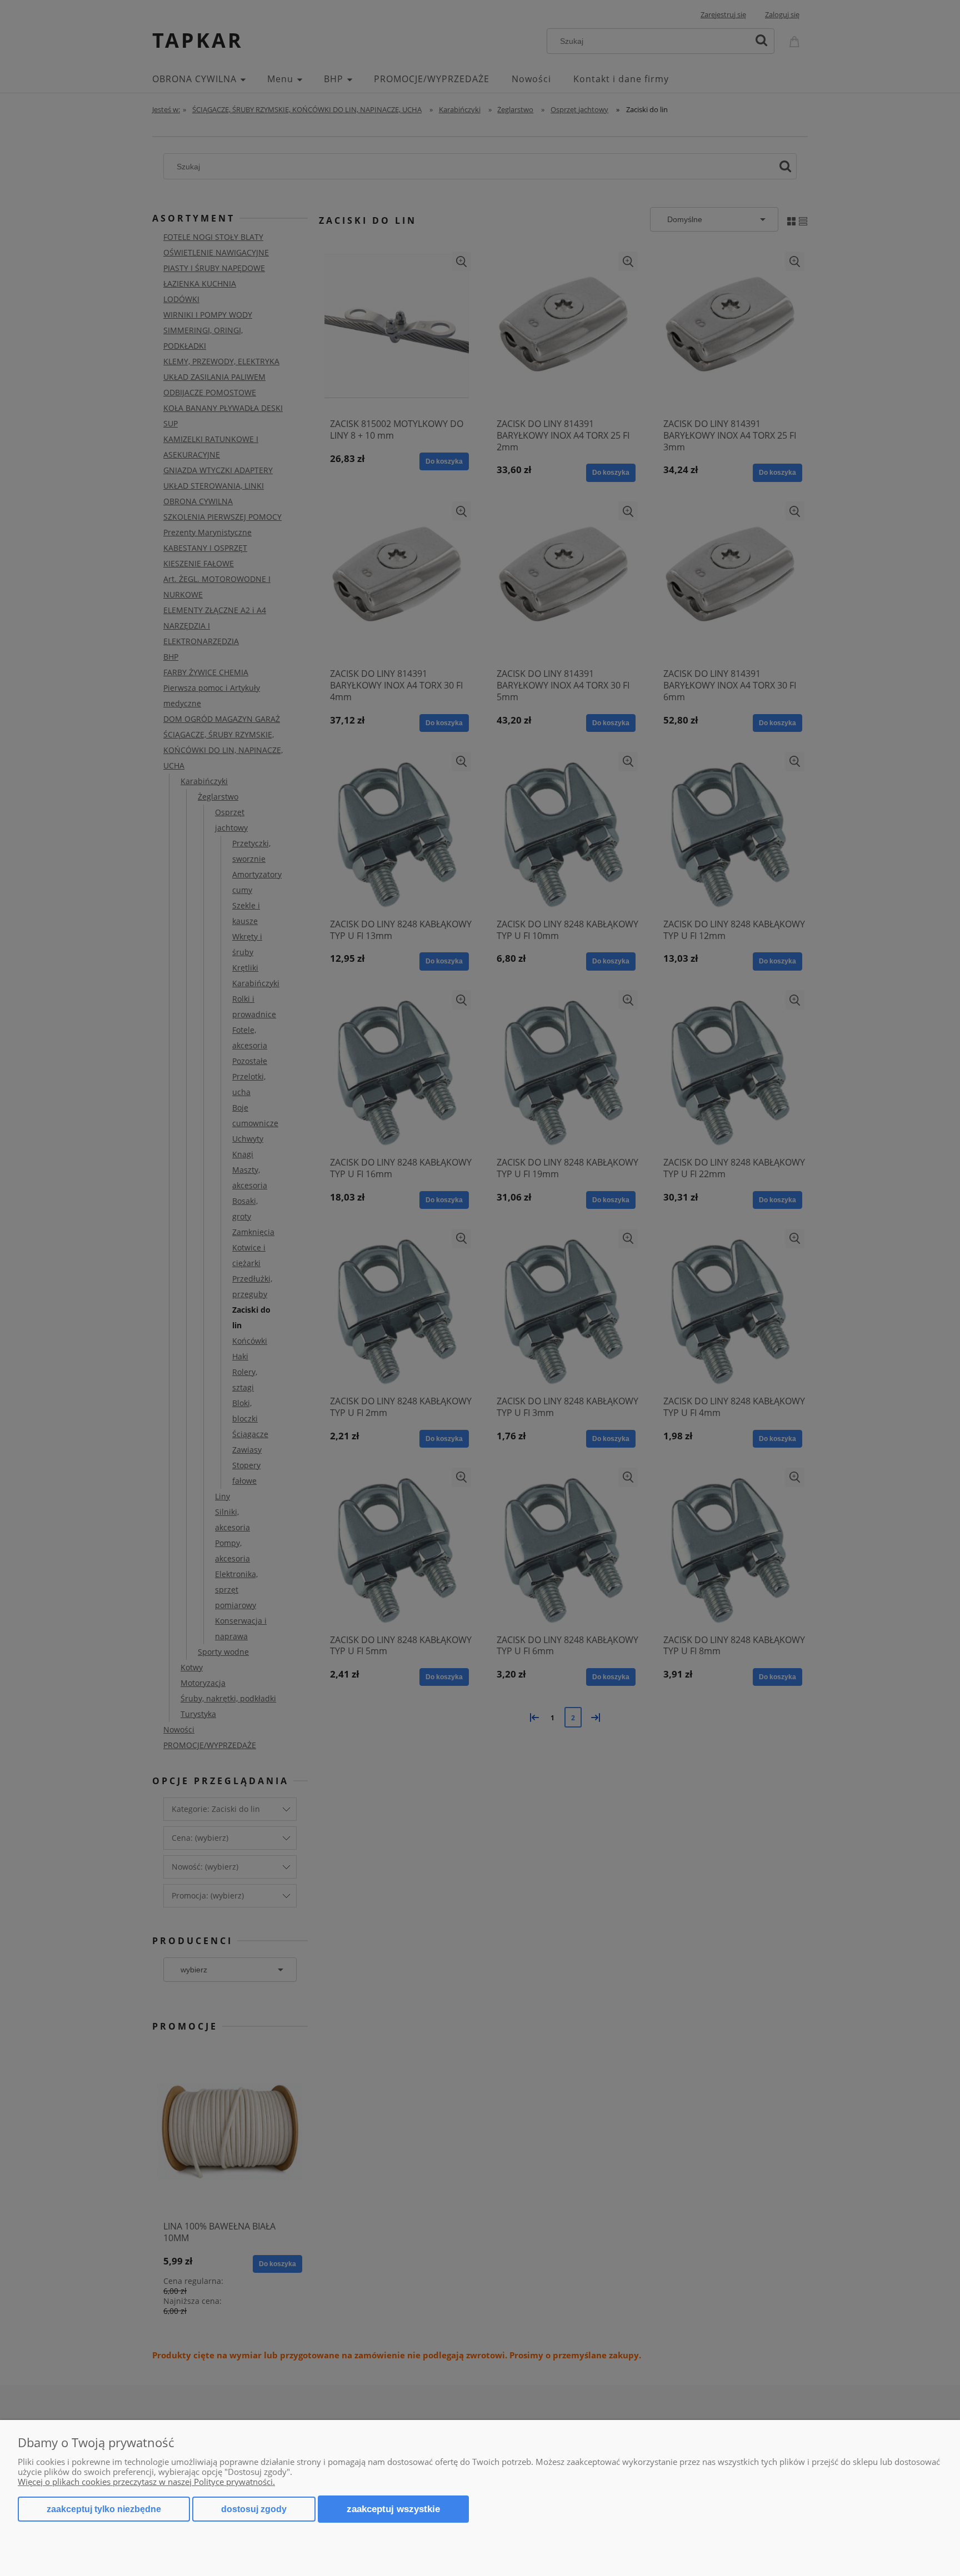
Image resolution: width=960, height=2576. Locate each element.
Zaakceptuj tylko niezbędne (104, 2509)
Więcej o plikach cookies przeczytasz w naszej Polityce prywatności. (146, 2482)
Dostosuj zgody (254, 2509)
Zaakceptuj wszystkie (393, 2509)
